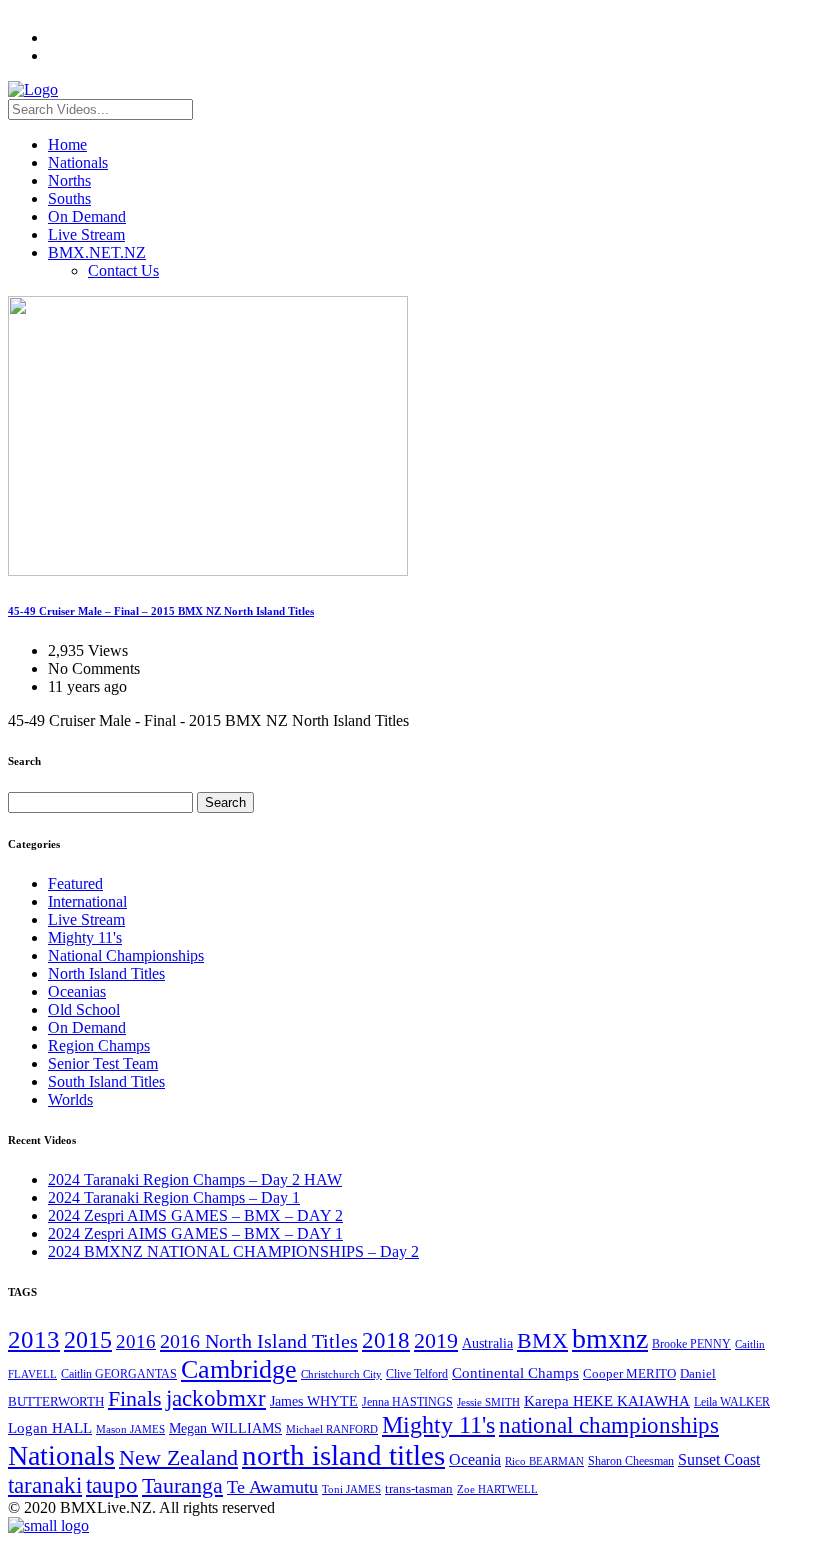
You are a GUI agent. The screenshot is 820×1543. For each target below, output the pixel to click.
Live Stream (86, 234)
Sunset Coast (719, 1459)
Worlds (70, 1099)
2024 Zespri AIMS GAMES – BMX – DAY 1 (195, 1233)
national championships (609, 1425)
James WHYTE (314, 1401)
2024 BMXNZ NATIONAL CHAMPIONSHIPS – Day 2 (233, 1251)
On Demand (87, 216)
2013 (34, 1339)
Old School (84, 1009)
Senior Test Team (103, 1063)
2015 (88, 1339)
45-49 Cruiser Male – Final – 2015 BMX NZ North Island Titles (161, 611)
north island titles (343, 1455)
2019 (436, 1340)
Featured (75, 883)
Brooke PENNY (691, 1344)
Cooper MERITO (629, 1373)
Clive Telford (417, 1374)
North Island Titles (106, 973)
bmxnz (610, 1338)
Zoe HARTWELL (497, 1489)
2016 (136, 1341)
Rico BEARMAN (544, 1461)
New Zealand (178, 1458)
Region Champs (99, 1045)
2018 (386, 1340)
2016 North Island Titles (259, 1341)
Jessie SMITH (488, 1402)
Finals (135, 1399)
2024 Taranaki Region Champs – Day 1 (174, 1197)
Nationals (78, 162)
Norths (69, 180)
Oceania (475, 1459)
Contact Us (123, 270)
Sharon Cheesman (631, 1461)
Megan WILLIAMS (225, 1428)
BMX (542, 1341)
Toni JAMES (351, 1489)
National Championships (126, 955)
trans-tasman (419, 1489)
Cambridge (239, 1369)
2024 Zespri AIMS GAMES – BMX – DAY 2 (195, 1215)
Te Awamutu (272, 1487)
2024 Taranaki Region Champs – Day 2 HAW (195, 1179)
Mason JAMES (130, 1429)
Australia (487, 1343)
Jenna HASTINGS (407, 1402)
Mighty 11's (85, 937)
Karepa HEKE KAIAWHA (607, 1401)
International (87, 901)
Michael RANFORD (332, 1429)
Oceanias (77, 991)
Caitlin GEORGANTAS (119, 1374)
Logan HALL (50, 1428)
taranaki (45, 1485)
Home (67, 144)
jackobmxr (216, 1398)
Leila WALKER (732, 1402)
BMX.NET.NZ (97, 252)
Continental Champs (515, 1373)
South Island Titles (106, 1081)
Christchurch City (341, 1374)
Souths (69, 198)
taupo (112, 1485)
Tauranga (182, 1485)
